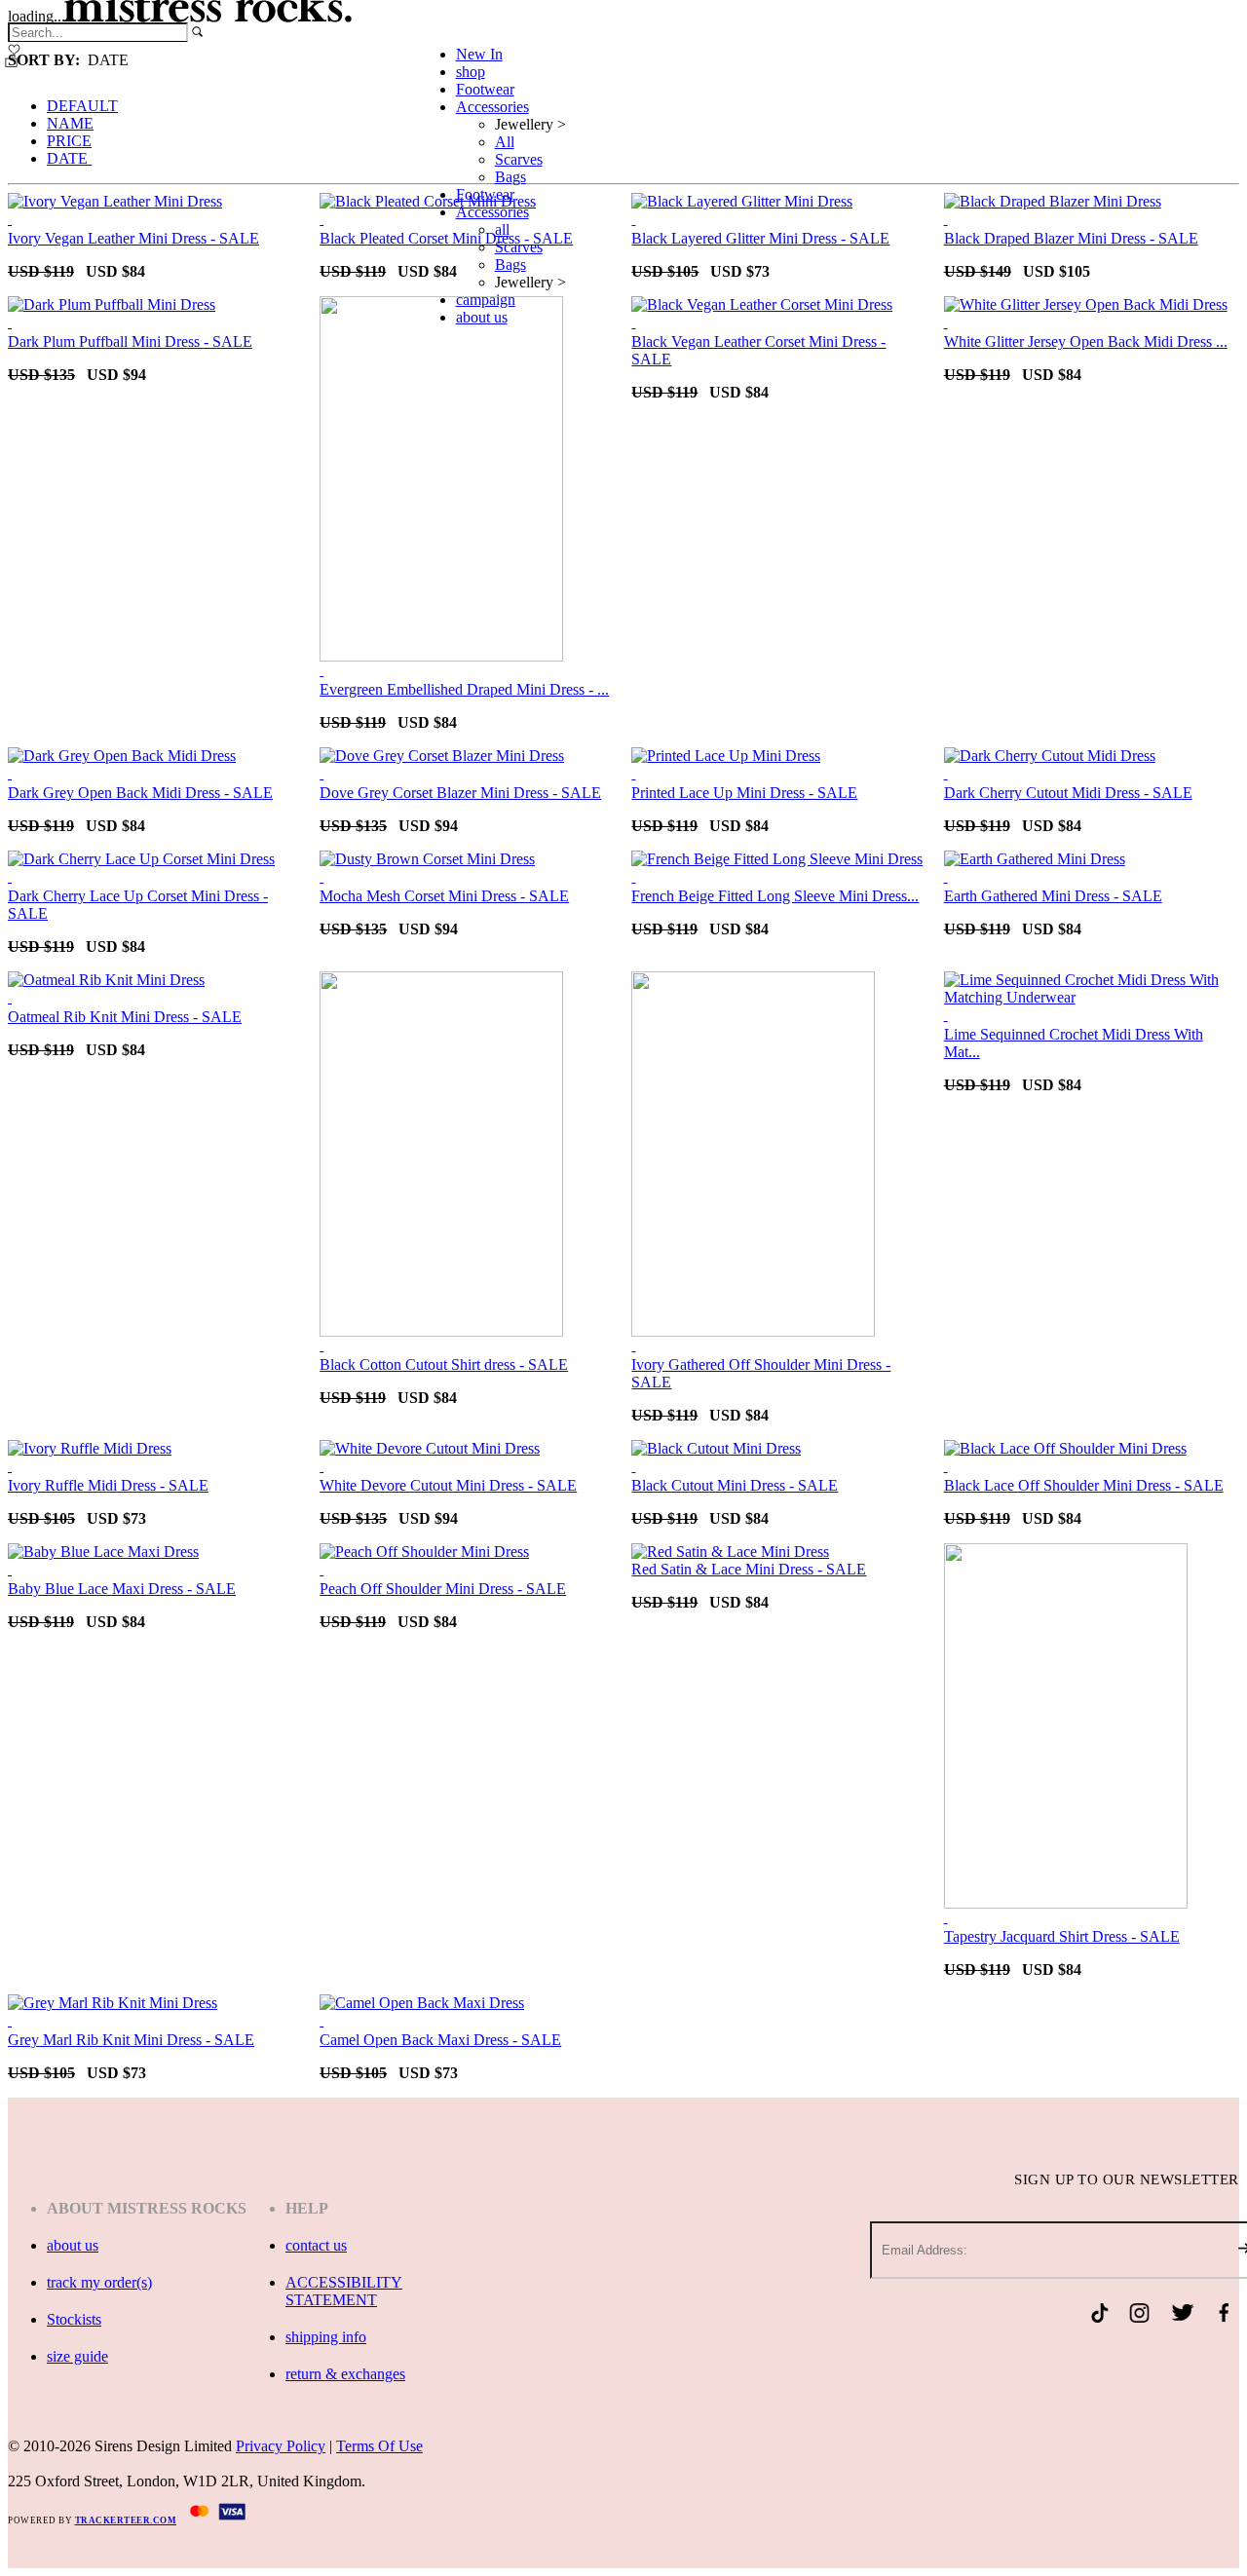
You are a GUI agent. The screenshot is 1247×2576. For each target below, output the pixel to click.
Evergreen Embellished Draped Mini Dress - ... (464, 689)
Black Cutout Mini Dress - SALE (735, 1485)
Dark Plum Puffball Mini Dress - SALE (130, 341)
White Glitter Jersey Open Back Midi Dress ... (1086, 341)
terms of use (379, 2446)
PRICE (69, 141)
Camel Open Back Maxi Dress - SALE (440, 2040)
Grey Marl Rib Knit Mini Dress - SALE (131, 2040)
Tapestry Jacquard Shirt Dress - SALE (1062, 1936)
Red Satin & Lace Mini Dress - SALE (749, 1569)
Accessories (492, 107)
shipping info (326, 2337)
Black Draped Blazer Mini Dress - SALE (1071, 238)
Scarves (519, 159)
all (502, 229)
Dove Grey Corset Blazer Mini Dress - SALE (460, 793)
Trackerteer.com (126, 2520)
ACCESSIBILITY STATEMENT (344, 2291)
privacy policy (281, 2446)
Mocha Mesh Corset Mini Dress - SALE (444, 896)
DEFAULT (82, 106)
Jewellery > (530, 124)
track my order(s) (99, 2282)
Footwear (485, 89)
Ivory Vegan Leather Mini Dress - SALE (133, 238)
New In (479, 54)
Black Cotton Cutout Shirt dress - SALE (444, 1364)
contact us (316, 2245)
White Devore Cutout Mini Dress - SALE (448, 1485)
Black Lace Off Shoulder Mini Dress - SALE (1084, 1485)
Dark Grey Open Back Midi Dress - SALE (140, 793)
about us (482, 317)
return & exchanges (345, 2374)
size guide (77, 2356)
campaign (486, 300)
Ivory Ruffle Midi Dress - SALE (108, 1485)
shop (471, 72)
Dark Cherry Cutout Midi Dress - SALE (1068, 793)
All (505, 142)
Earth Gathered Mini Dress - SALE (1053, 896)
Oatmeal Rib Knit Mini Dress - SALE (125, 1017)
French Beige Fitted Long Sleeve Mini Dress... (775, 896)
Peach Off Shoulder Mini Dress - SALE (443, 1589)
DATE (69, 158)
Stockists (74, 2319)
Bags (510, 177)
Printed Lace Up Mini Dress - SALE (744, 793)
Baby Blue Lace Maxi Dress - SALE (122, 1589)
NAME (70, 123)
